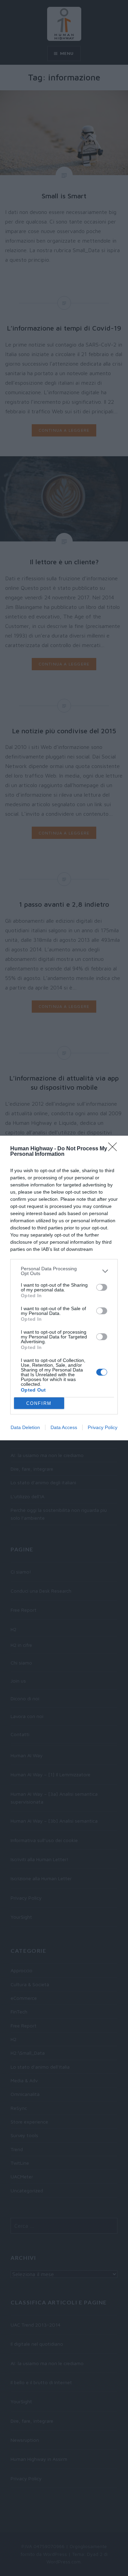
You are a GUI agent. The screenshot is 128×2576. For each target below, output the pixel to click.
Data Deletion (25, 1427)
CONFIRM (39, 1403)
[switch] (102, 1287)
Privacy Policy (103, 1427)
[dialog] (64, 1288)
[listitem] (64, 1271)
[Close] (115, 1149)
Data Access (64, 1427)
